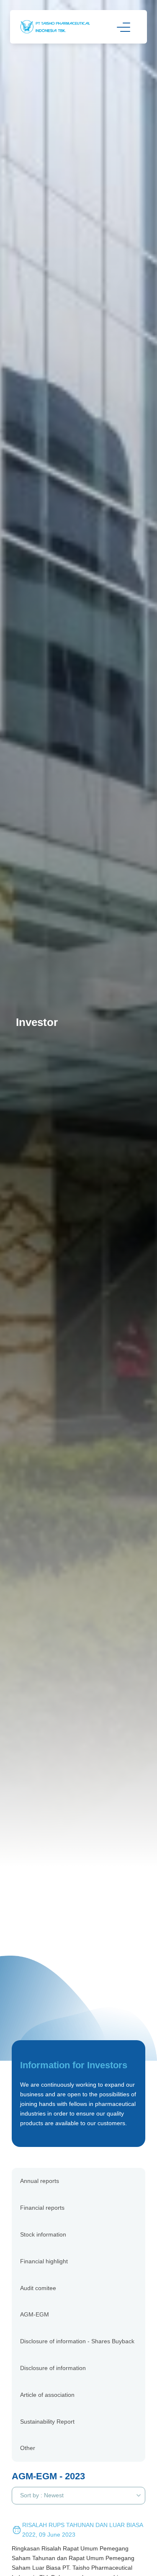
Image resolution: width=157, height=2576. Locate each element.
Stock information (43, 2234)
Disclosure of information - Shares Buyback (77, 2341)
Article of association (47, 2395)
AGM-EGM (35, 2314)
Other (28, 2448)
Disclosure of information (53, 2368)
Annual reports (40, 2181)
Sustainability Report (47, 2422)
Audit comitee (38, 2288)
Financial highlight (44, 2261)
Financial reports (42, 2208)
